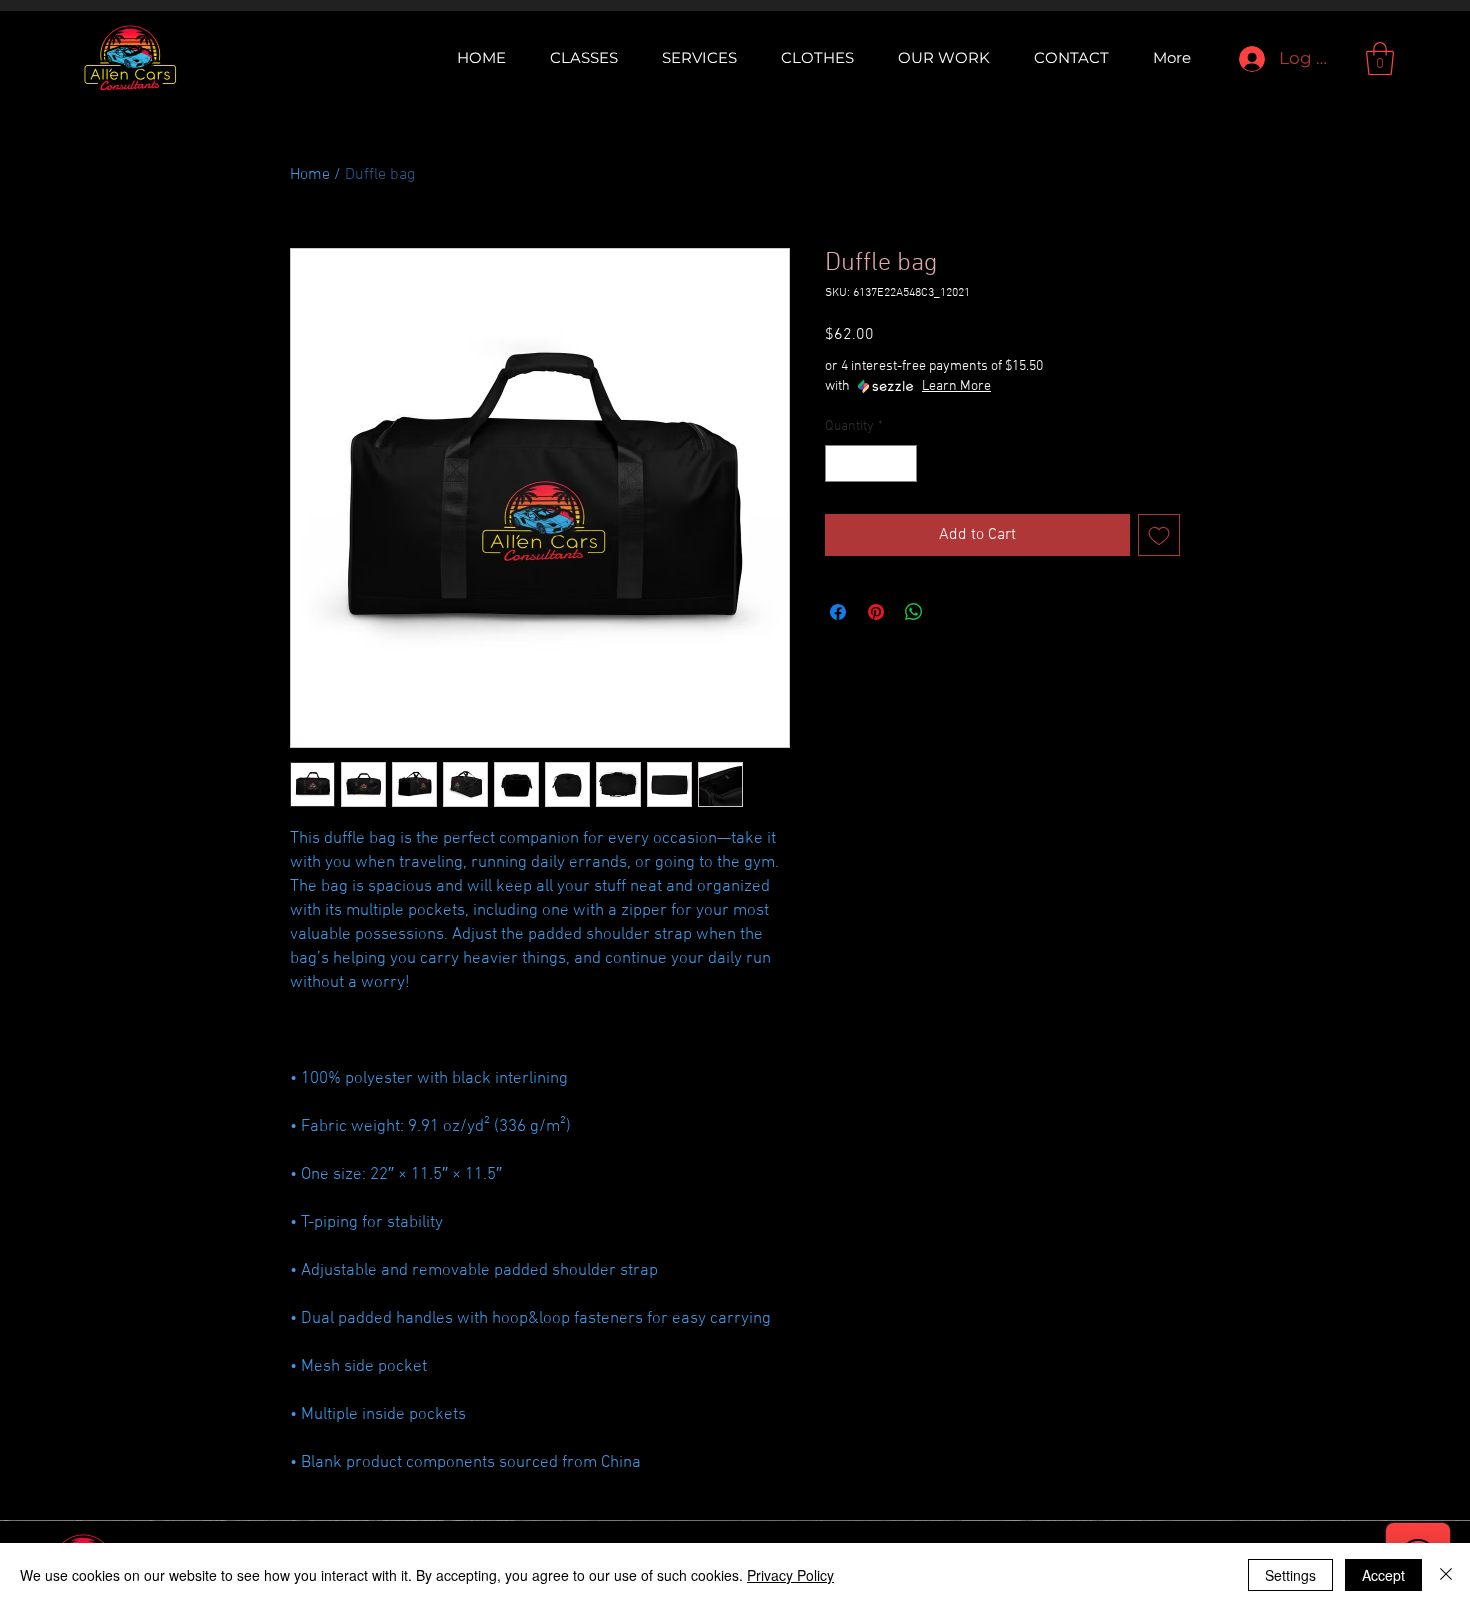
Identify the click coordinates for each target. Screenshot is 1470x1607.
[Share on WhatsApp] (914, 612)
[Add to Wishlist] (1159, 535)
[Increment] (901, 463)
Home (310, 175)
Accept (1383, 1575)
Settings (1290, 1575)
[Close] (1446, 1575)
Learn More (956, 386)
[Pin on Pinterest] (876, 612)
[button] (1380, 58)
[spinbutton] (871, 463)
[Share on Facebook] (838, 612)
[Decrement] (840, 463)
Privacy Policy (790, 1575)
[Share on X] (952, 612)
